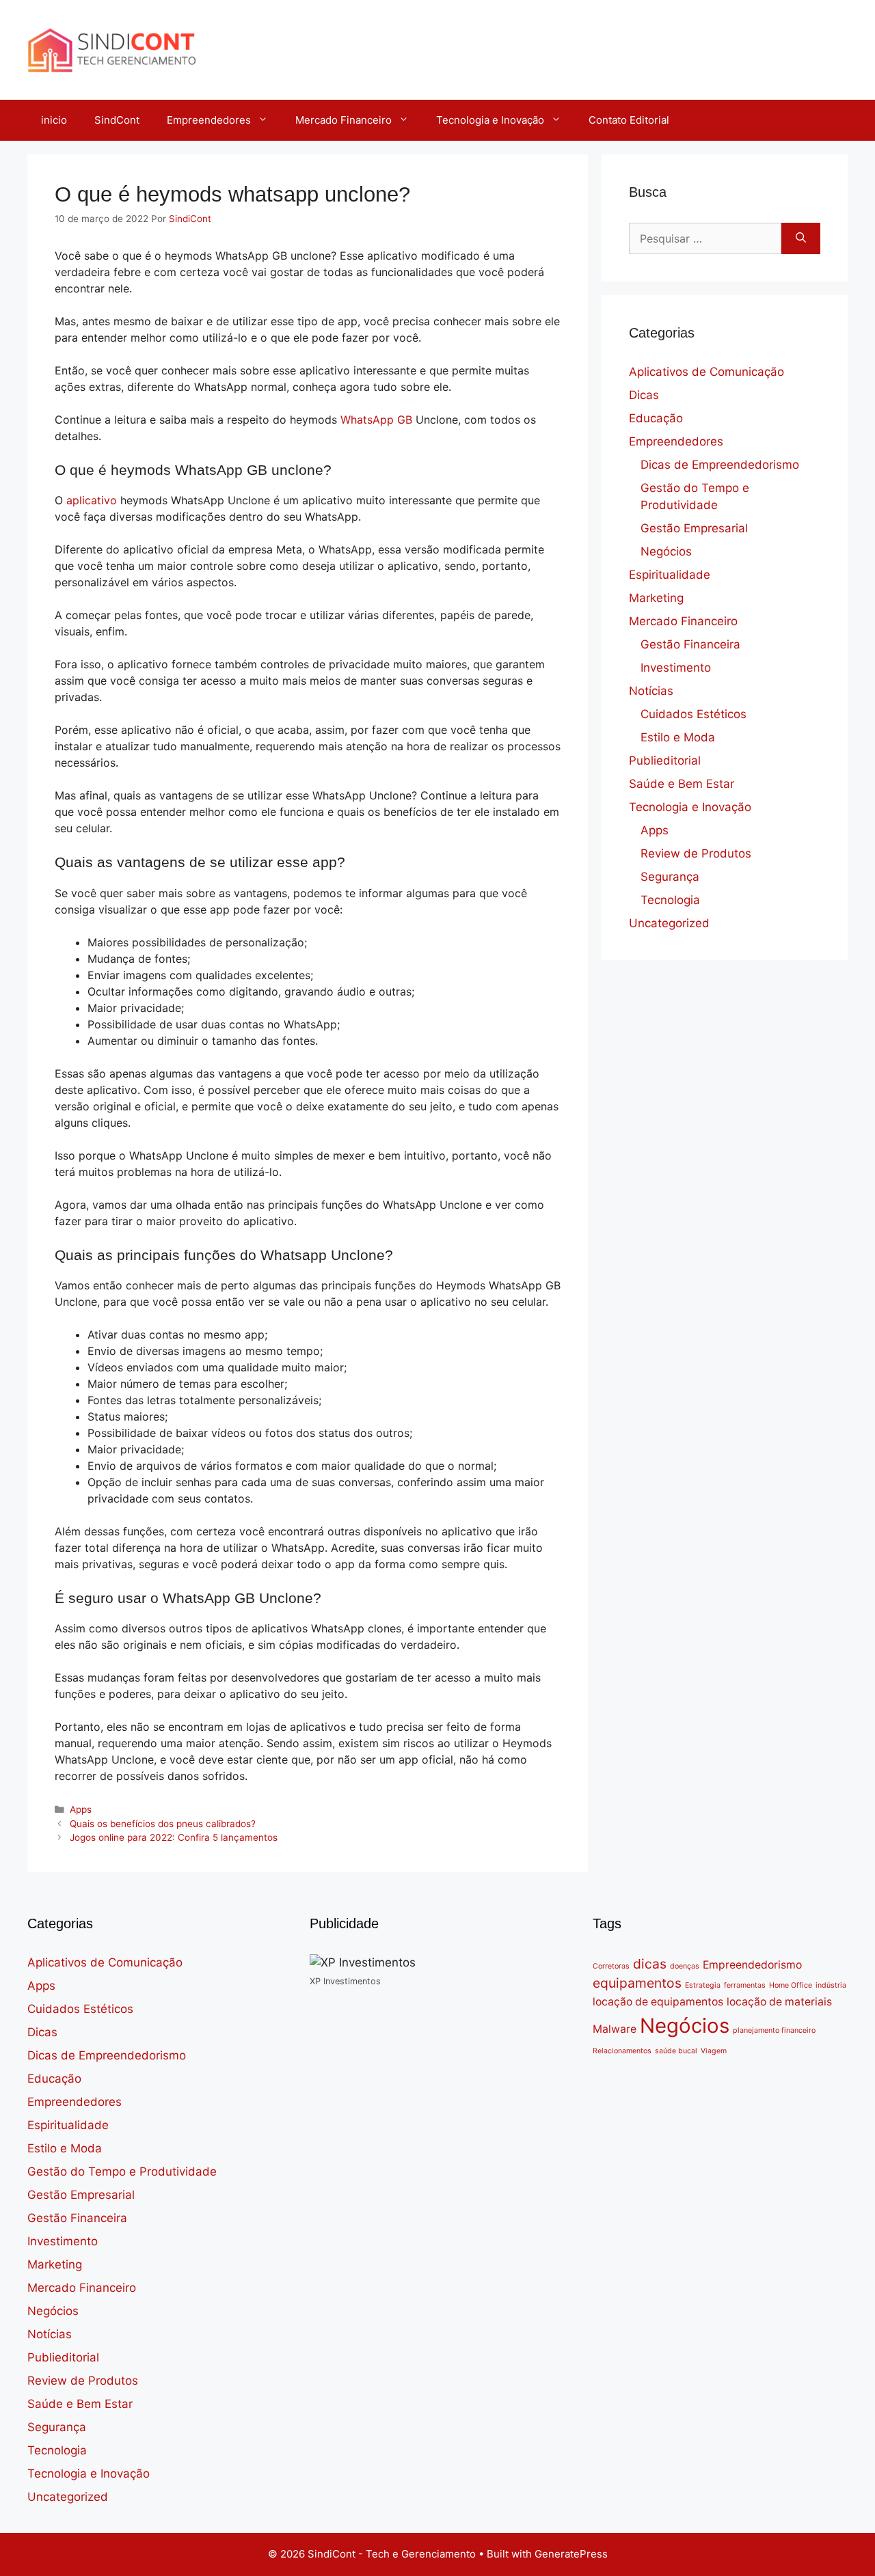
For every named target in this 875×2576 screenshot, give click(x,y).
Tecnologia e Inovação (490, 120)
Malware (615, 2029)
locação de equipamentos (658, 2002)
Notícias (651, 691)
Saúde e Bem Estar (682, 784)
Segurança (670, 877)
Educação (656, 418)
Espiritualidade (670, 575)
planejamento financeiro (774, 2030)
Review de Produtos (696, 853)
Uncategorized (669, 923)
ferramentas (745, 1985)
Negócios (666, 551)
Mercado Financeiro (344, 120)
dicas (650, 1964)
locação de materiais (779, 2002)
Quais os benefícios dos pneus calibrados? (163, 1824)
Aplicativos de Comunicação (706, 372)
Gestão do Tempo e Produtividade (122, 2171)
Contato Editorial (629, 120)
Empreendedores (209, 120)
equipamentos (637, 1983)
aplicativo (93, 500)
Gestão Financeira (690, 644)
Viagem (714, 2051)
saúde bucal (676, 2051)
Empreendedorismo (752, 1965)
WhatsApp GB (376, 420)
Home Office (791, 1985)
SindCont (117, 120)
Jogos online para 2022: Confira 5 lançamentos (174, 1837)
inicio (54, 120)
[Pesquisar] (801, 238)
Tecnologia (670, 900)
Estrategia (703, 1985)
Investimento (676, 668)
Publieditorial (665, 761)
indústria (831, 1985)
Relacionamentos (622, 2051)
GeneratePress (571, 2554)
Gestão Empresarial (694, 528)
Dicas (644, 395)
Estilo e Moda (678, 737)
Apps (81, 1809)
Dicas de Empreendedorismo (720, 465)
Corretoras (611, 1966)
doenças (685, 1966)
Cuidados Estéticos (694, 714)
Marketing (656, 598)
